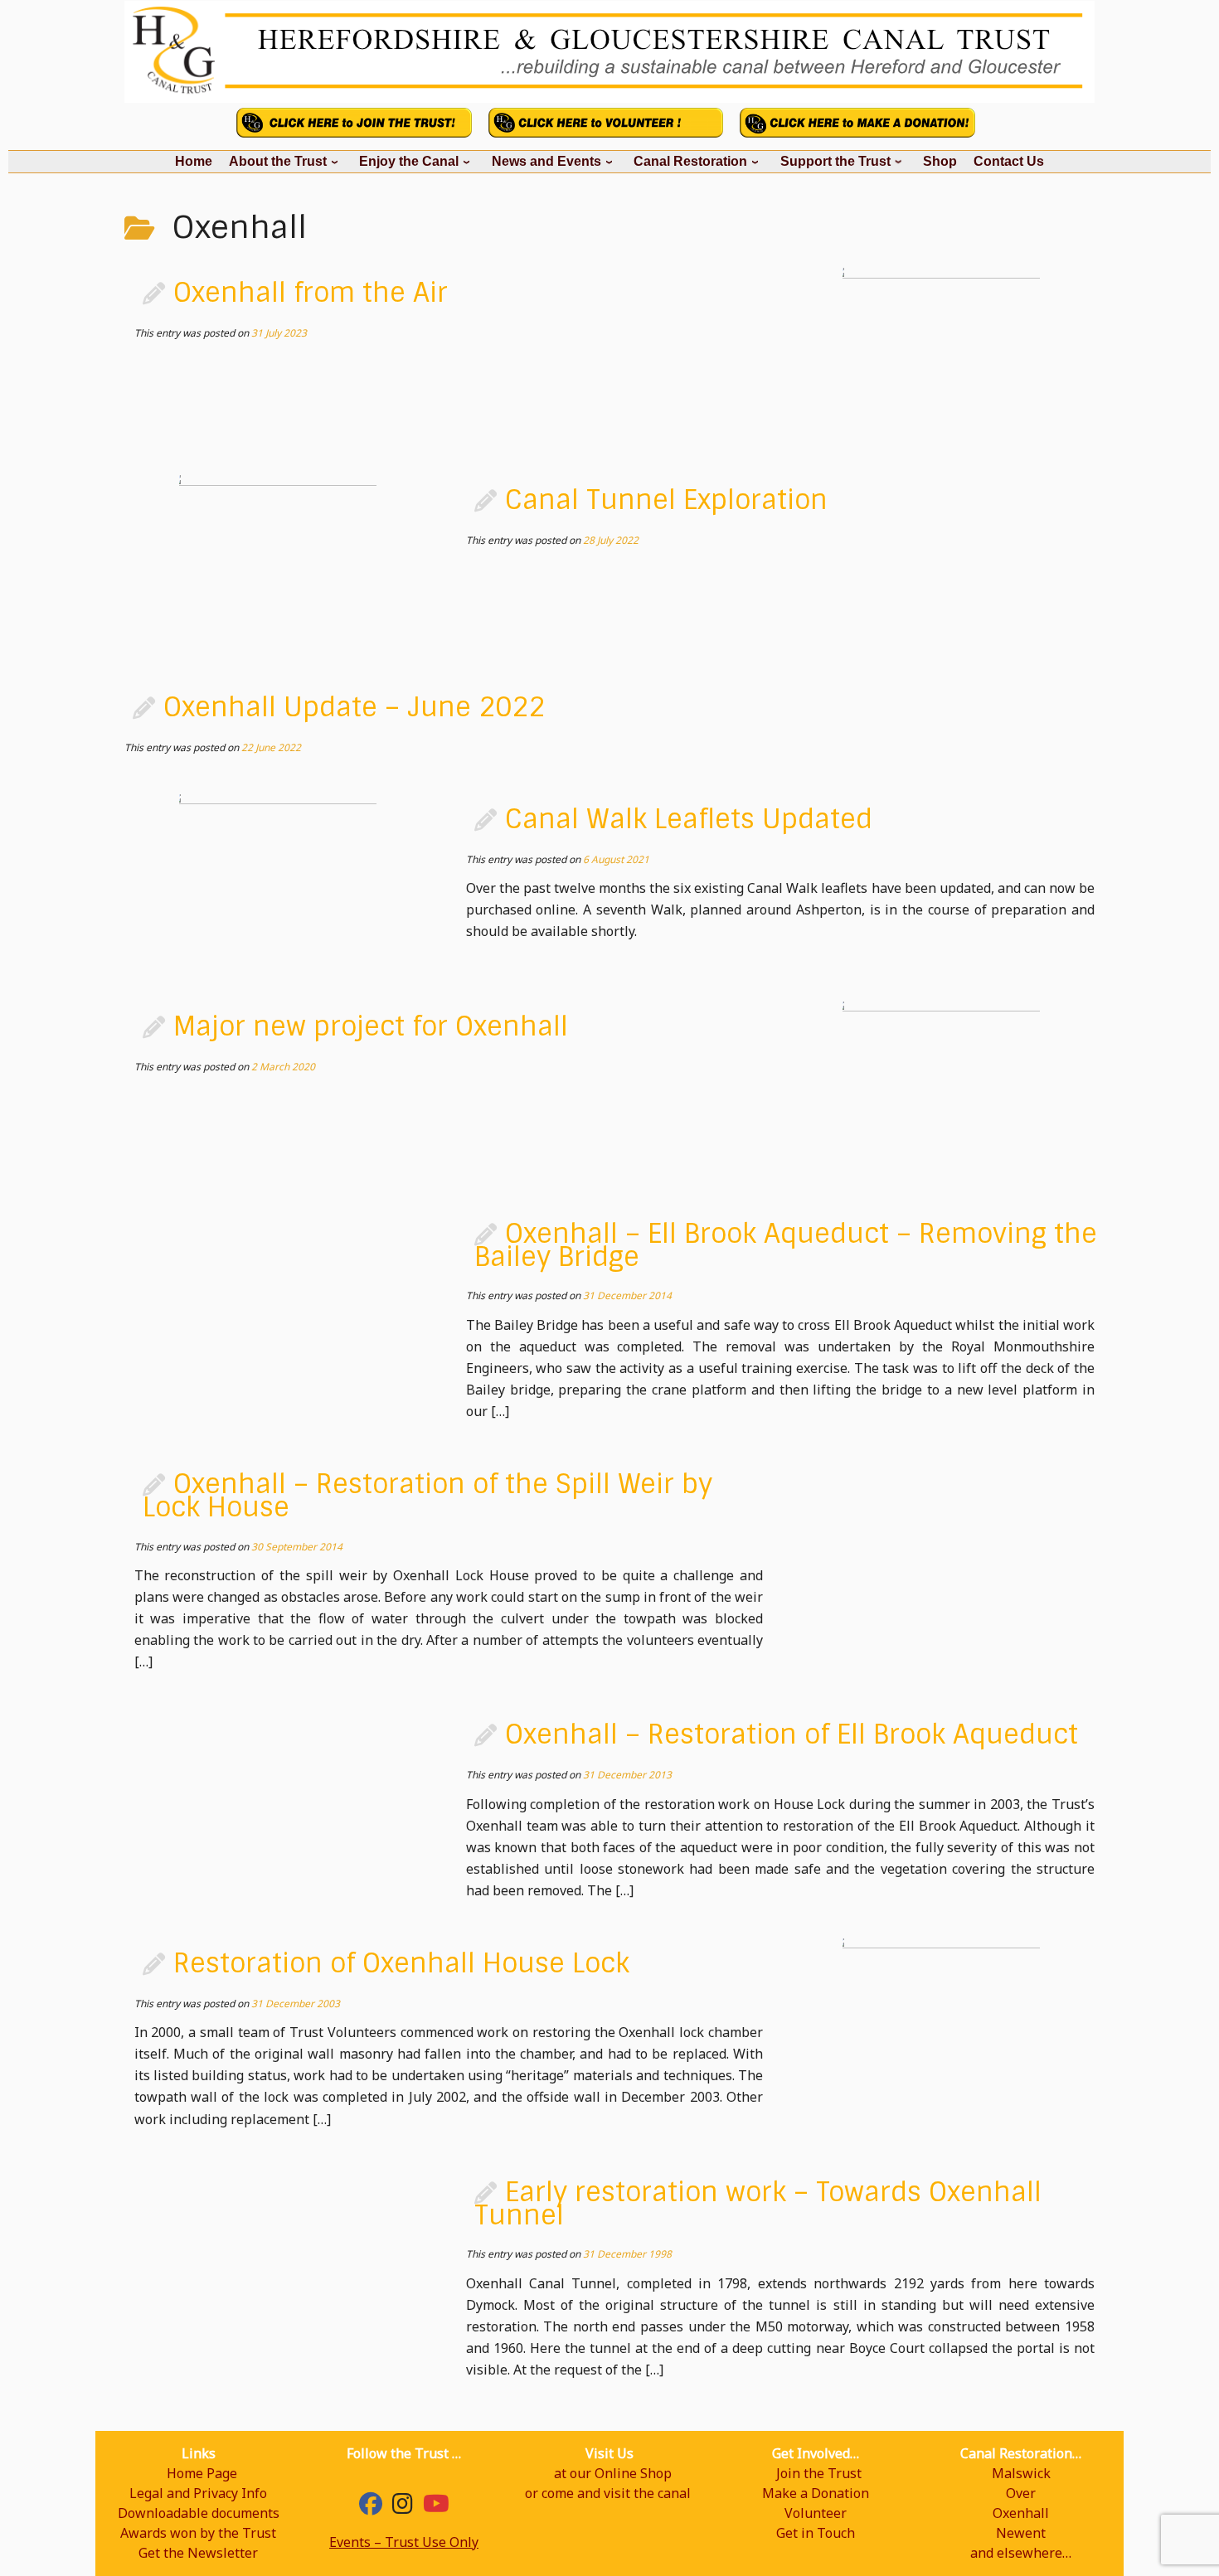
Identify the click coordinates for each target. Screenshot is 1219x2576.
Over (1021, 2493)
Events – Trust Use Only (404, 2542)
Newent (1021, 2533)
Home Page (202, 2473)
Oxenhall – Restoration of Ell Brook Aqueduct (792, 1734)
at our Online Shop (613, 2473)
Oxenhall (1021, 2513)
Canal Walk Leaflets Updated (689, 819)
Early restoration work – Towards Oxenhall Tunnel (758, 2204)
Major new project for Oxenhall (371, 1026)
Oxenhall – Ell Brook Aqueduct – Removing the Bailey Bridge (786, 1245)
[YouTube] (436, 2507)
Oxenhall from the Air (311, 293)
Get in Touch (816, 2533)
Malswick (1021, 2473)
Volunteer (816, 2513)
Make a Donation (816, 2493)
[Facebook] (371, 2507)
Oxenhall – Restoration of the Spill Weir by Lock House (427, 1496)
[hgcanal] (403, 2507)
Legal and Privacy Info (198, 2493)
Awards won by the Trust (198, 2533)
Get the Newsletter (198, 2553)
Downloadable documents (199, 2513)
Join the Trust (819, 2473)
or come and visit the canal (608, 2493)
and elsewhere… (1021, 2553)
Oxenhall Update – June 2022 (354, 707)
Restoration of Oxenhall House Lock (401, 1963)
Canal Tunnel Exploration (666, 500)
